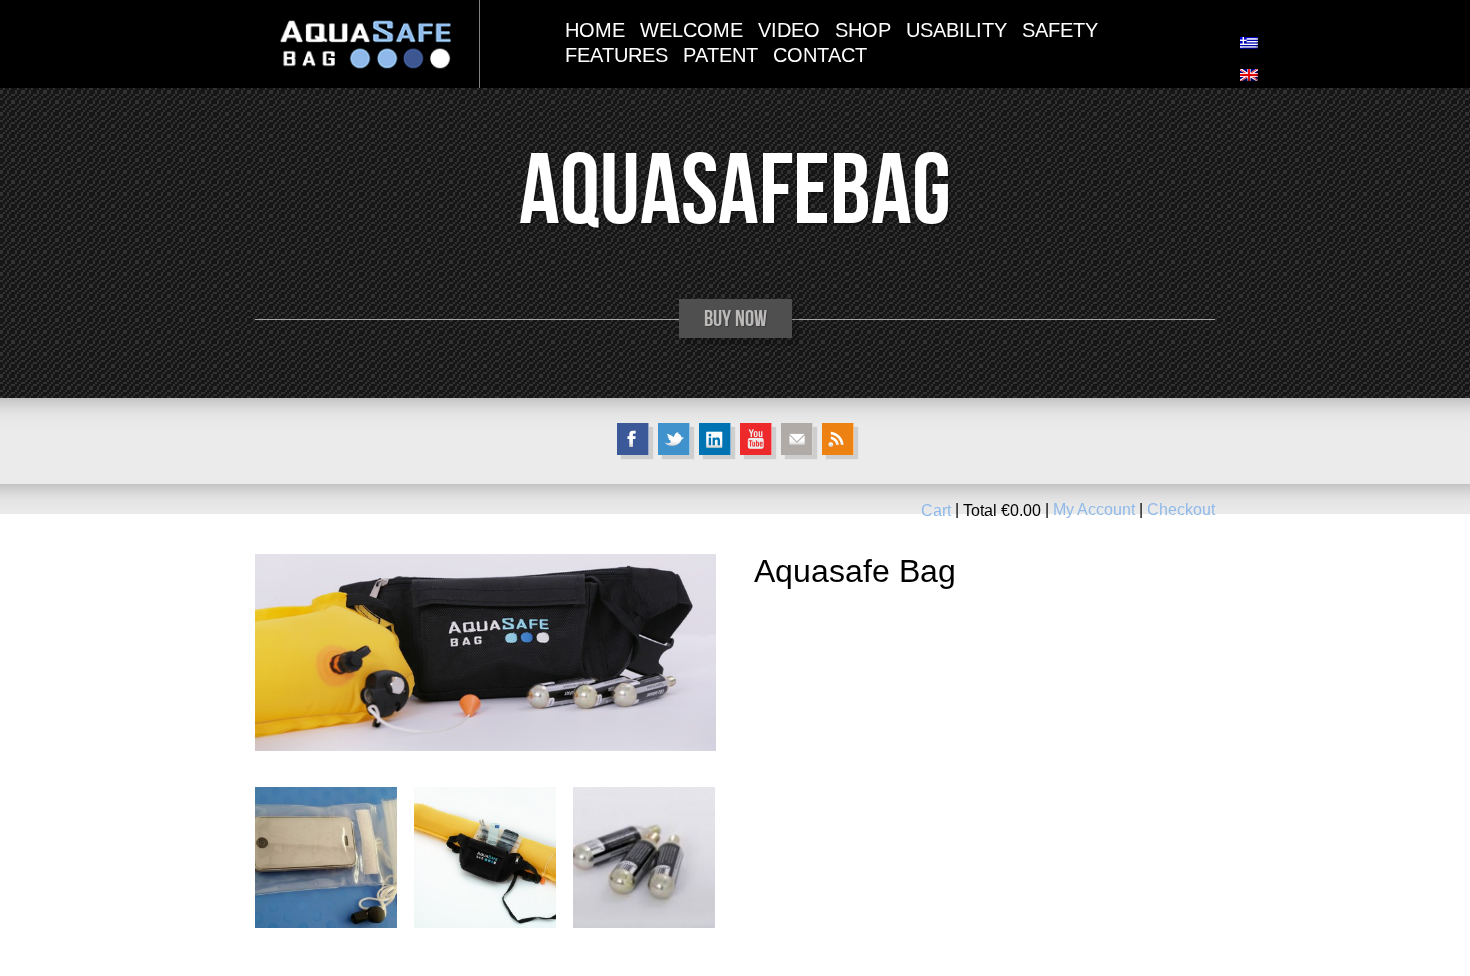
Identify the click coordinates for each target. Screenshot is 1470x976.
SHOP (863, 30)
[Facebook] (633, 439)
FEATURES (616, 55)
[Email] (797, 439)
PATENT (720, 55)
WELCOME (691, 30)
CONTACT (820, 55)
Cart (936, 510)
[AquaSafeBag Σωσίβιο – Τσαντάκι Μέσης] (367, 43)
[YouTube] (756, 439)
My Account (1094, 510)
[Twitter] (674, 439)
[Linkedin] (715, 439)
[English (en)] (1249, 75)
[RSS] (838, 439)
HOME (595, 30)
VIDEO (789, 30)
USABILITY (956, 30)
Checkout (1181, 510)
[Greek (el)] (1249, 43)
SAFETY (1060, 30)
